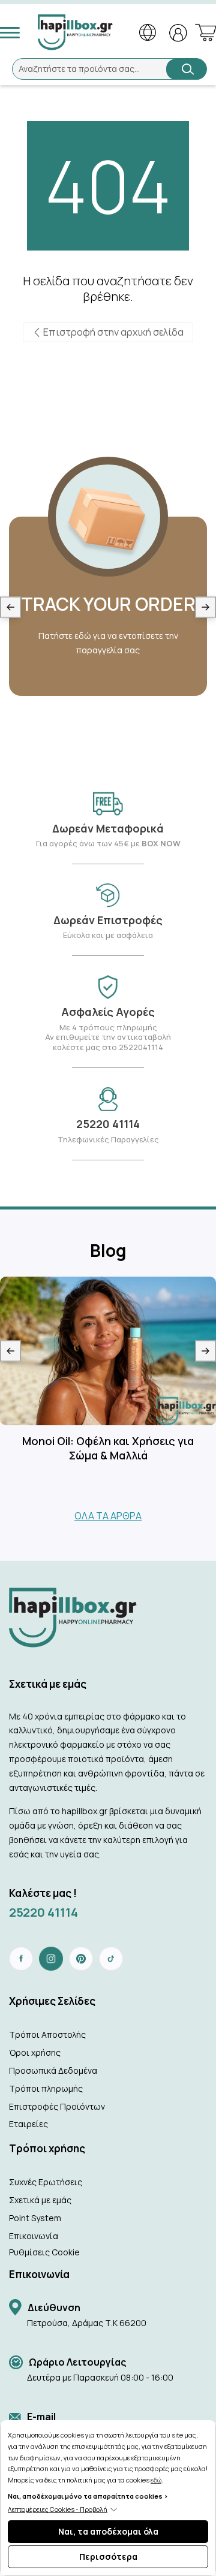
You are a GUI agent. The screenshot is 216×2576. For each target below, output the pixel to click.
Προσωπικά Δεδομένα (53, 2070)
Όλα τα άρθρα (108, 1516)
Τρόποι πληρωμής (46, 2088)
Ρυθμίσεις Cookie (44, 2252)
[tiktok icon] (111, 1959)
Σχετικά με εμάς (40, 2200)
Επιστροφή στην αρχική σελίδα (112, 332)
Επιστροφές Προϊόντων (57, 2106)
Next (205, 607)
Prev (10, 607)
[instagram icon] (51, 1959)
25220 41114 (43, 1912)
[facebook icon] (21, 1959)
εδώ (156, 2480)
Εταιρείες (28, 2124)
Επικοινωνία (34, 2236)
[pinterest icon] (81, 1959)
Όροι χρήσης (35, 2052)
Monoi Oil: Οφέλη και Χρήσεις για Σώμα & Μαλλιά (108, 1448)
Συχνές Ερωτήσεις (46, 2182)
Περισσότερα (108, 2557)
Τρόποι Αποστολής (47, 2034)
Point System (35, 2218)
